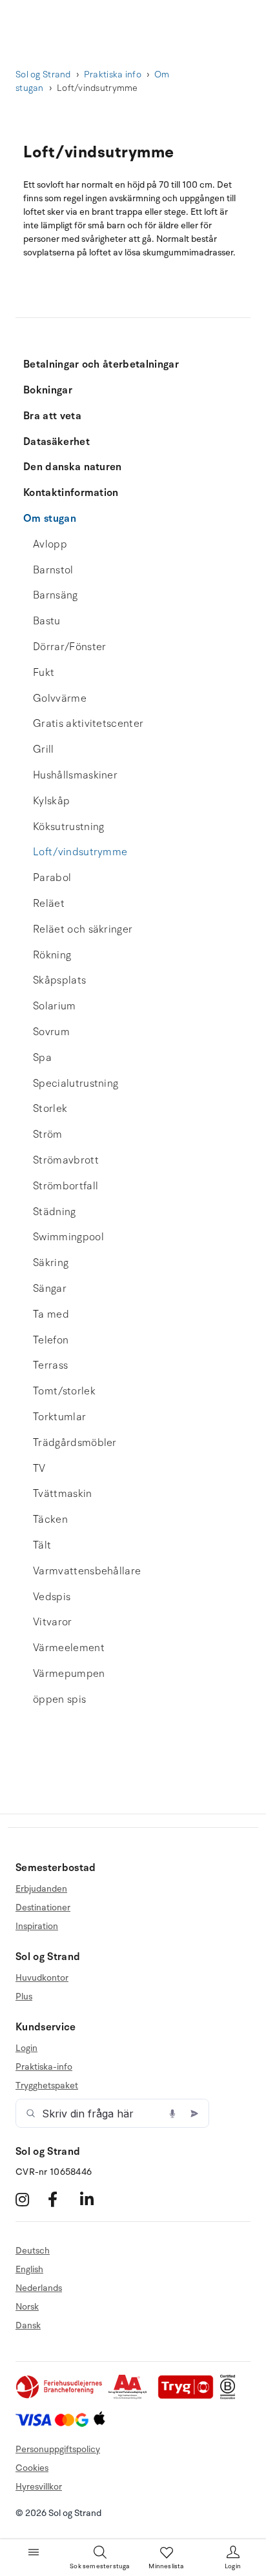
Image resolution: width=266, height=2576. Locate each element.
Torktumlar (59, 1417)
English (29, 2269)
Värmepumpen (69, 1674)
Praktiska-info (44, 2067)
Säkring (51, 1263)
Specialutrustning (76, 1084)
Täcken (50, 1520)
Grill (44, 749)
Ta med (51, 1314)
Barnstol (53, 570)
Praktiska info (113, 74)
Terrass (50, 1365)
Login (26, 2048)
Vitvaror (53, 1622)
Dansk (28, 2325)
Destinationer (43, 1907)
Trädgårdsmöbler (75, 1443)
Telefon (51, 1340)
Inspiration (37, 1926)
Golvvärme (60, 698)
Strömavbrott (66, 1160)
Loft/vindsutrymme (80, 852)
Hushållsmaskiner (75, 775)
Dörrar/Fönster (69, 647)
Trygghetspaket (47, 2086)
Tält (42, 1545)
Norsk (27, 2307)
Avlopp (50, 544)
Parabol (52, 878)
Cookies (32, 2468)
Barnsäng (56, 595)
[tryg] (189, 2396)
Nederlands (39, 2288)
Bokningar (48, 390)
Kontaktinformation (71, 493)
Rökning (52, 955)
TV (39, 1469)
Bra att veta (52, 416)
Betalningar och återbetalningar (101, 364)
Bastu (47, 621)
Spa (42, 1058)
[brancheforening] (60, 2396)
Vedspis (52, 1597)
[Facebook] (62, 2199)
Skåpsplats (59, 980)
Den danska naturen (73, 467)
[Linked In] (95, 2199)
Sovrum (51, 1032)
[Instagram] (30, 2199)
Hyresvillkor (39, 2487)
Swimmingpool (68, 1237)
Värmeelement (69, 1648)
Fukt (44, 673)
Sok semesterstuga (99, 2566)
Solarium (55, 1006)
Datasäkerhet (56, 442)
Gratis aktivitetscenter (88, 724)
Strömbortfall (66, 1186)
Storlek (50, 1109)
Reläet (49, 904)
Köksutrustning (68, 827)
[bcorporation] (231, 2396)
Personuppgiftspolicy (58, 2449)
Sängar (50, 1289)
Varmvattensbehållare (87, 1571)
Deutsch (33, 2251)
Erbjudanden (41, 1889)
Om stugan (50, 519)
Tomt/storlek (64, 1391)
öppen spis (59, 1699)
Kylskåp (51, 801)
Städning (55, 1212)
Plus (24, 1996)
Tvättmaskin (63, 1494)
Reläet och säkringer (83, 929)
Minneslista (166, 2566)
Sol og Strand (43, 74)
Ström (48, 1134)
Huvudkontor (42, 1978)
